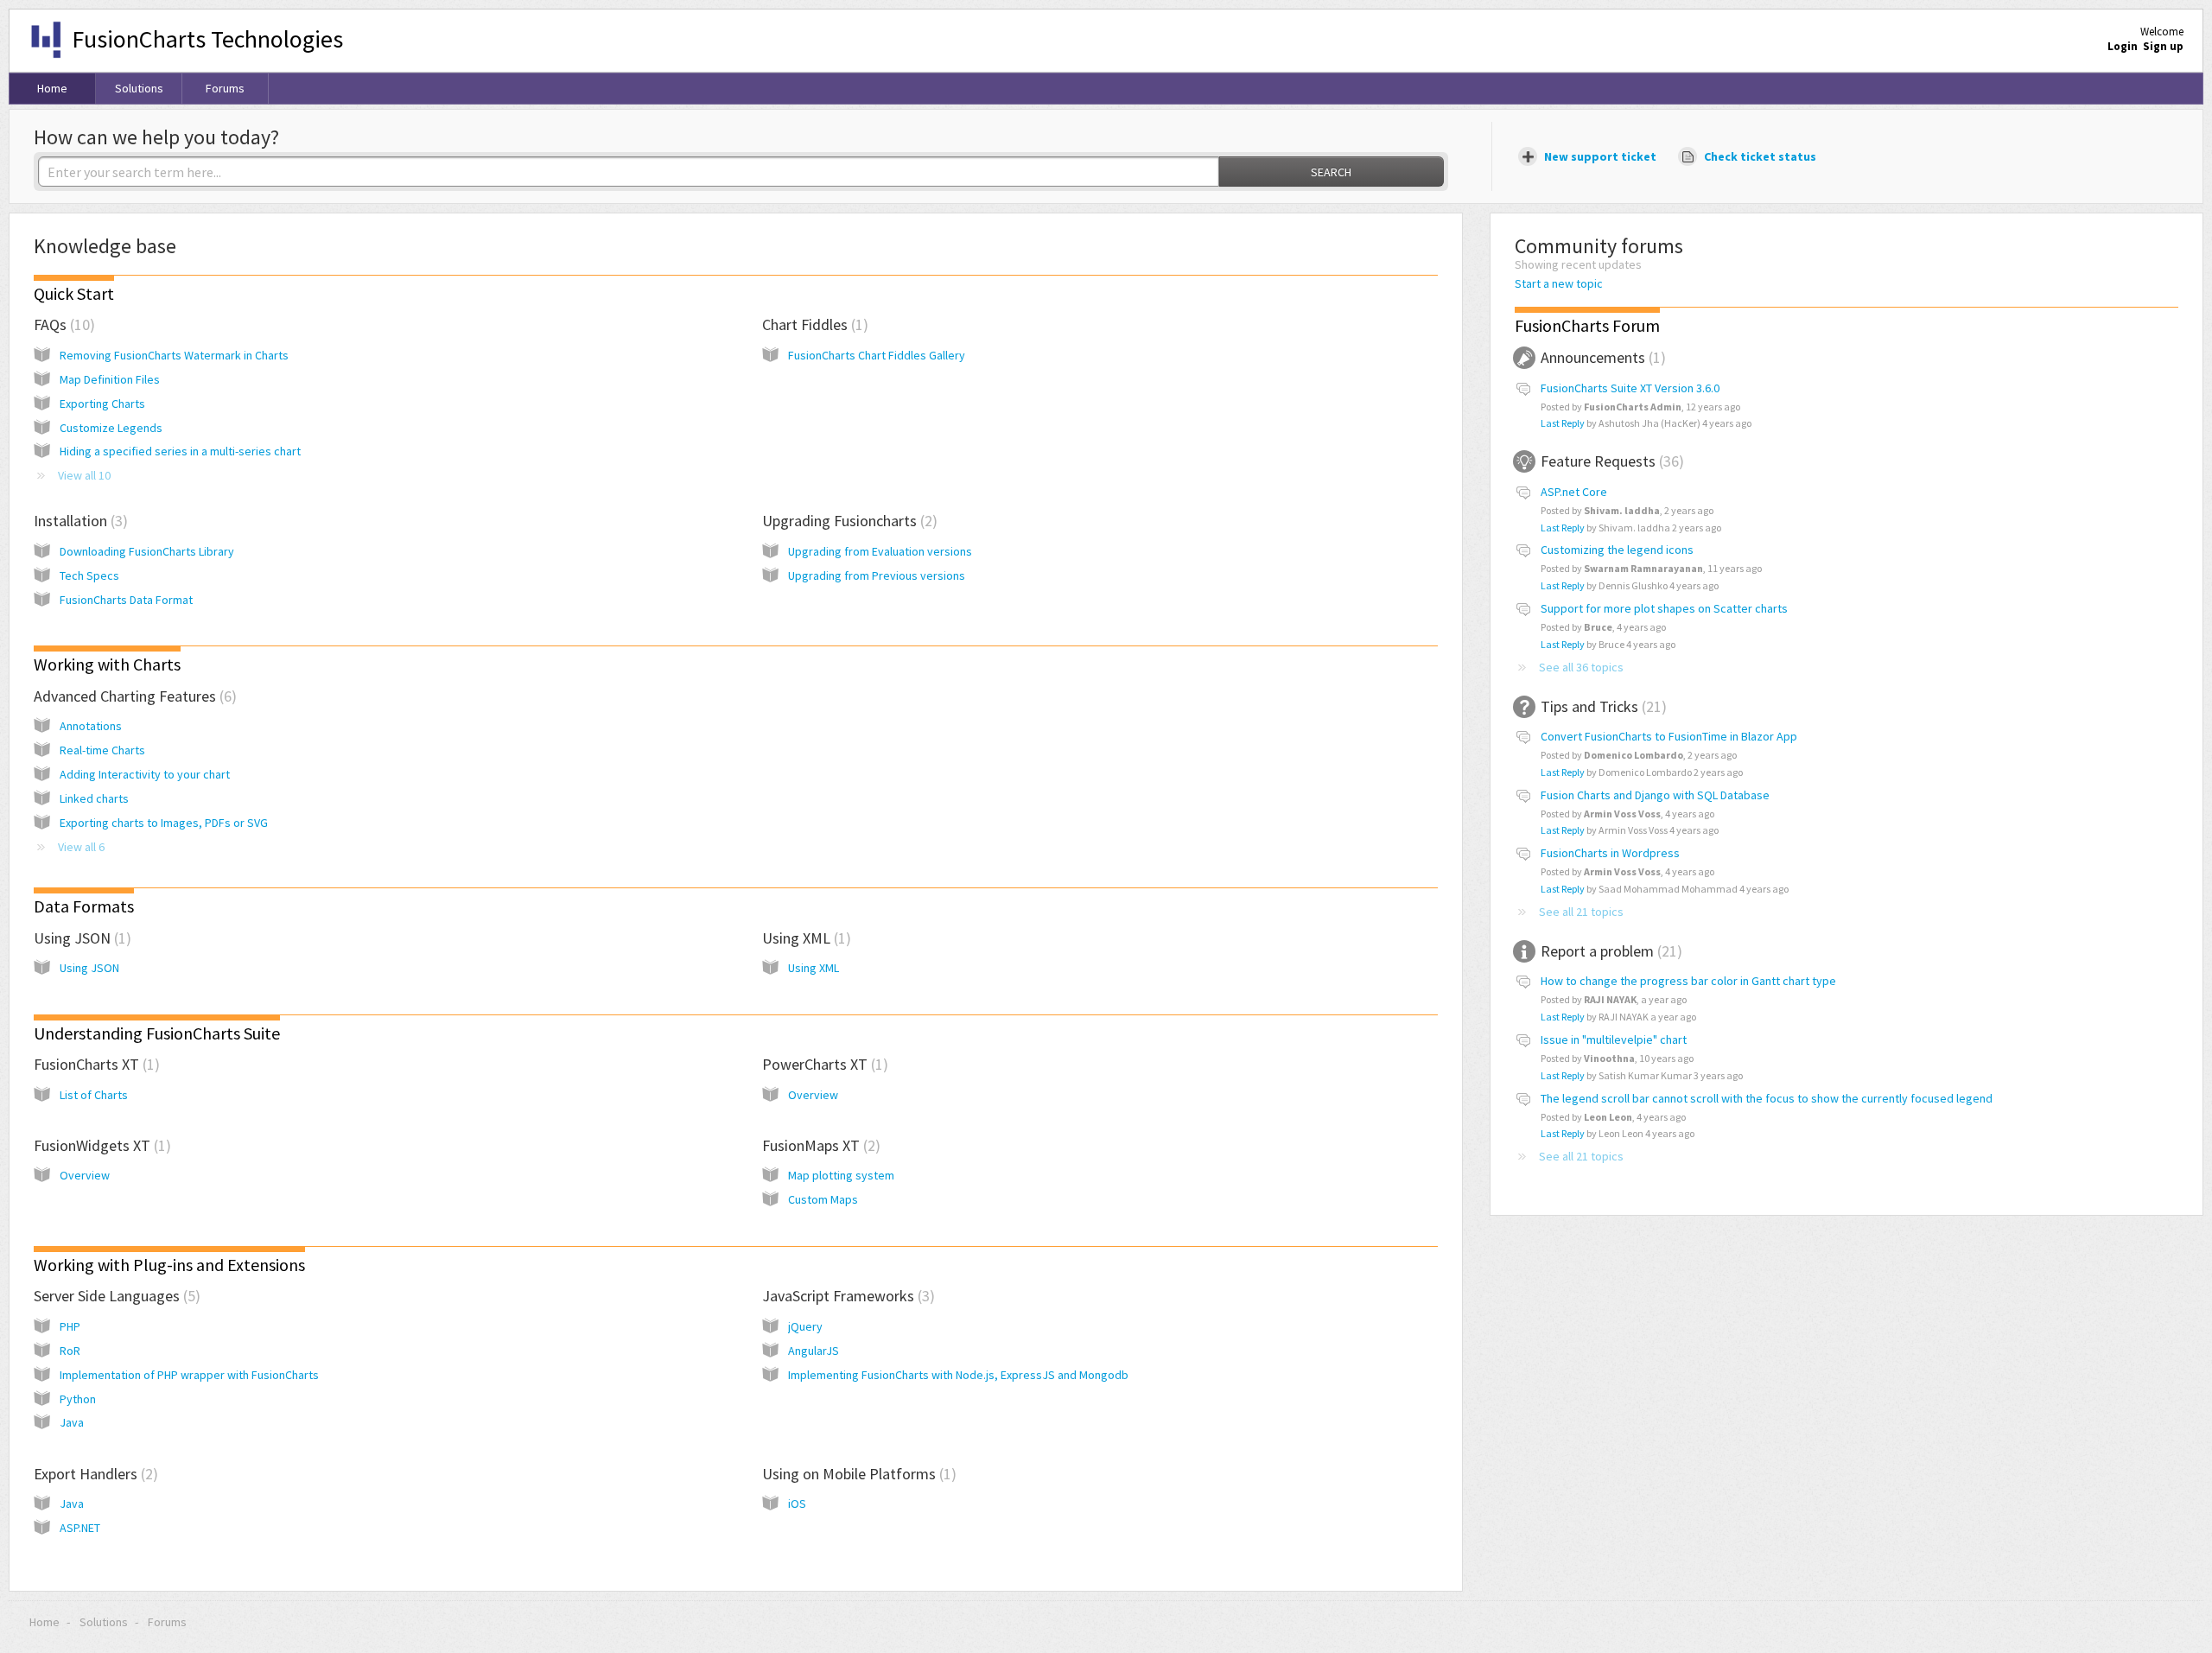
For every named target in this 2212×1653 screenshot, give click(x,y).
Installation (78, 521)
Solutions (139, 88)
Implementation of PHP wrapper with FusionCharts (189, 1375)
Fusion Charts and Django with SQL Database (1655, 795)
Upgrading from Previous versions (877, 575)
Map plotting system (841, 1175)
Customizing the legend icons (1617, 550)
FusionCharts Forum (1587, 325)
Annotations (91, 726)
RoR (70, 1351)
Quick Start (74, 293)
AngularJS (814, 1351)
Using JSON (80, 938)
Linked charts (94, 798)
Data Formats (84, 906)
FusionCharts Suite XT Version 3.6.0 (1630, 388)
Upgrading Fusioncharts (847, 521)
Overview (813, 1095)
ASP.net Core (1574, 492)
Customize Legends (111, 428)
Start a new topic (1559, 283)
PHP (70, 1326)
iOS (797, 1504)
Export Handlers (93, 1474)
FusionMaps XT (819, 1145)
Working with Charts (107, 664)
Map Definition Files (110, 379)
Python (78, 1399)
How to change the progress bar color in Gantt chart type (1688, 981)
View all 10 (84, 475)
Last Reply (1563, 423)
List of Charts (94, 1095)
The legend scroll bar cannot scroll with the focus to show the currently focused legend (1767, 1098)
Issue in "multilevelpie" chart (1614, 1039)
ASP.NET (80, 1528)
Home (52, 88)
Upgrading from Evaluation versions (880, 551)
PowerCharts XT (823, 1064)
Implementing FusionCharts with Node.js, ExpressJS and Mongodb (958, 1375)
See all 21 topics (1581, 912)
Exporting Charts (102, 404)
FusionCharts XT (94, 1064)
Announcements (1601, 357)
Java (72, 1422)
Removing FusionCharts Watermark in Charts (174, 355)
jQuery (805, 1326)
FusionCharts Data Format (126, 600)
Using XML (804, 938)
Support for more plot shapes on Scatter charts (1664, 608)
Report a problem (1609, 951)
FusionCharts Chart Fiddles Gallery (877, 355)
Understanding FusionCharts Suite (157, 1033)
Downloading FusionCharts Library (147, 551)
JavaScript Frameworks (846, 1296)
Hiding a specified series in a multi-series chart (180, 451)
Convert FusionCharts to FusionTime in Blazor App (1669, 736)
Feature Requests (1610, 461)
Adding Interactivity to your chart (145, 774)
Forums (225, 88)
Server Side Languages (114, 1296)
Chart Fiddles (813, 324)
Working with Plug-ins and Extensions (169, 1265)
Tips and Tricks (1601, 706)
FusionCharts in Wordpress (1610, 853)
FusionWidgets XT (100, 1145)
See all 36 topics (1581, 667)
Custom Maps (823, 1199)
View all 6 (81, 847)
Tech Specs (89, 575)
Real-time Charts (102, 750)
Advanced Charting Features (133, 696)
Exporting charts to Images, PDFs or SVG (164, 823)
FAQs (62, 324)
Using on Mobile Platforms (857, 1474)
